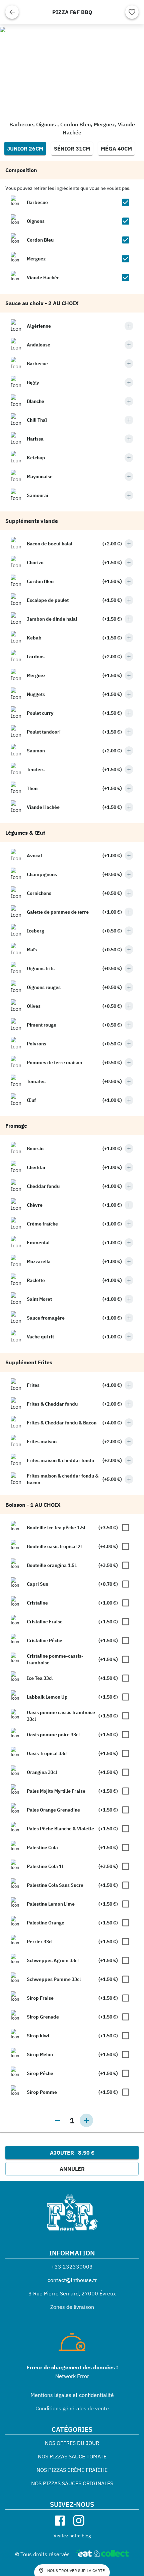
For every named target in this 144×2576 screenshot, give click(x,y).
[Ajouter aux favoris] (132, 12)
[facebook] (60, 2521)
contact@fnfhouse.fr (72, 2280)
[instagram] (79, 2521)
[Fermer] (12, 12)
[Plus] (129, 326)
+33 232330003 (72, 2267)
